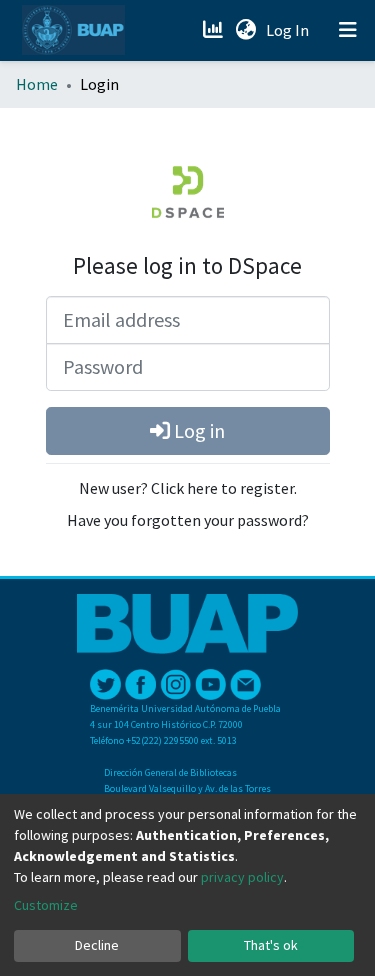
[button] (245, 30)
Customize (46, 905)
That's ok (271, 945)
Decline (97, 945)
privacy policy (242, 877)
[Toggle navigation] (348, 30)
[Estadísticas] (214, 30)
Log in (197, 430)
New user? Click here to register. (188, 488)
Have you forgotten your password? (188, 520)
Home (37, 84)
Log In (289, 30)
